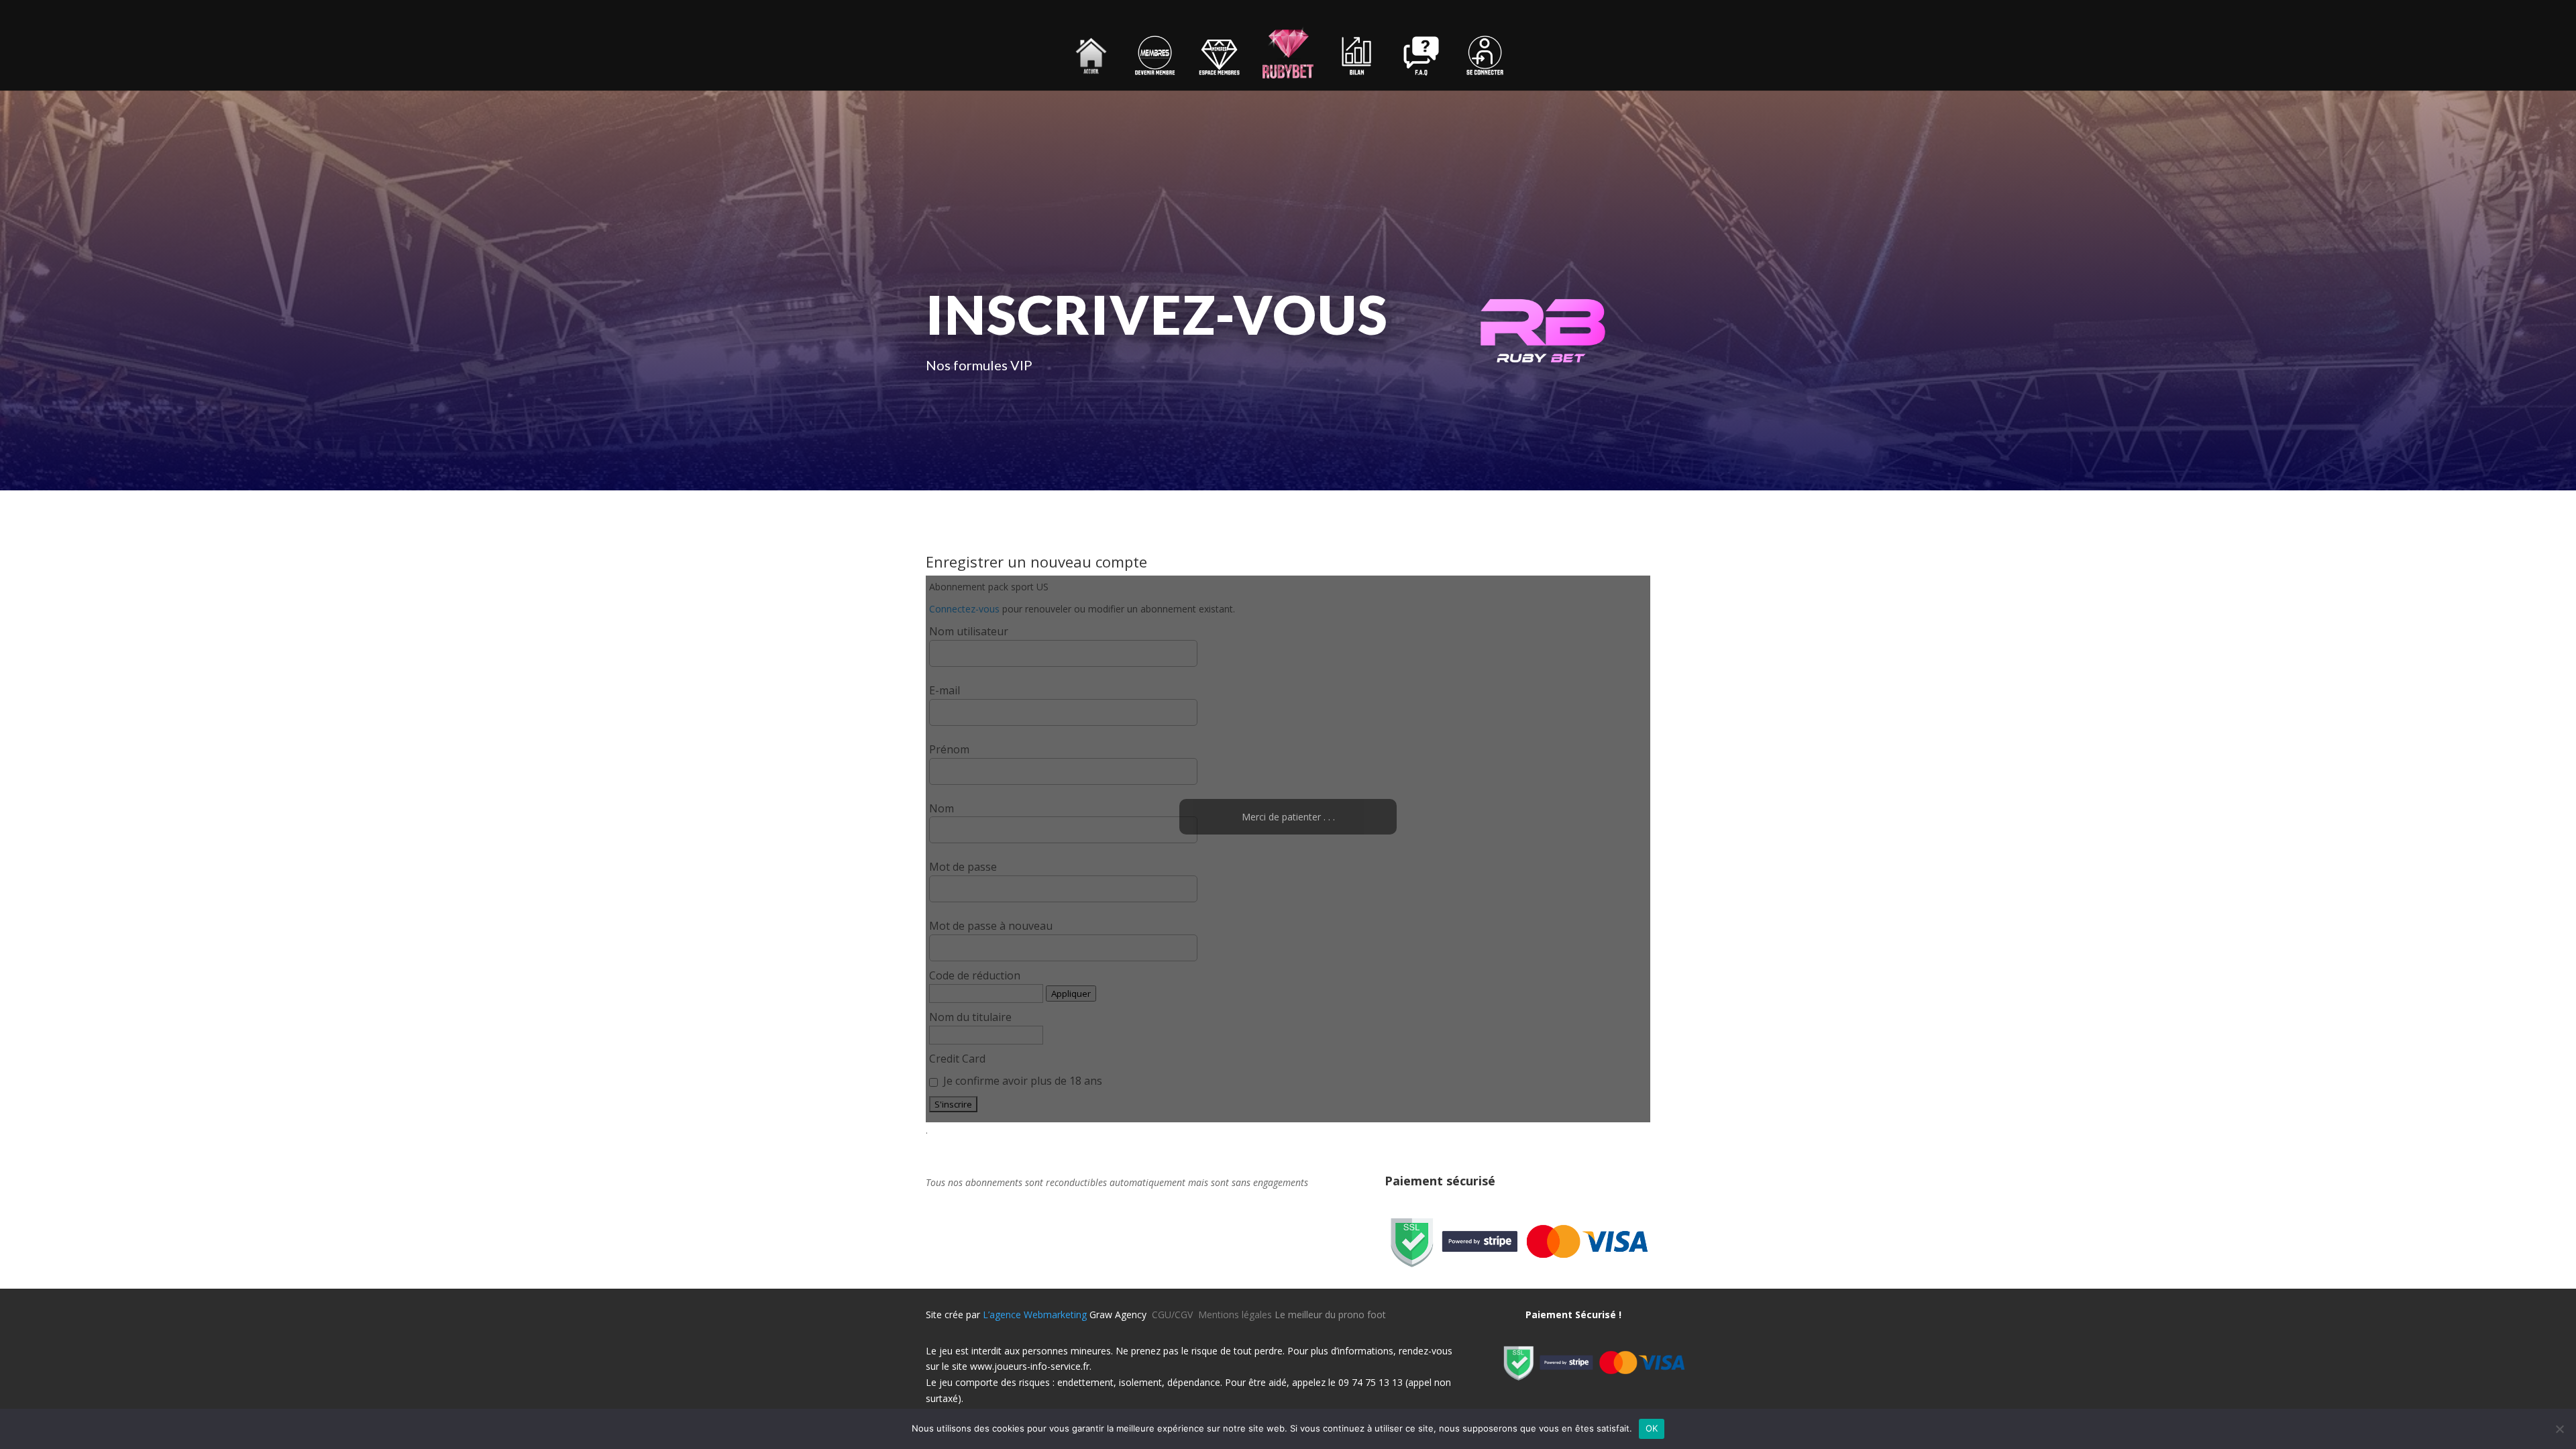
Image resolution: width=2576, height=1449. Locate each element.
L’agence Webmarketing (1035, 1314)
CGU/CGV (1175, 1314)
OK (1652, 1428)
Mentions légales (1235, 1314)
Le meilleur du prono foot (1330, 1314)
